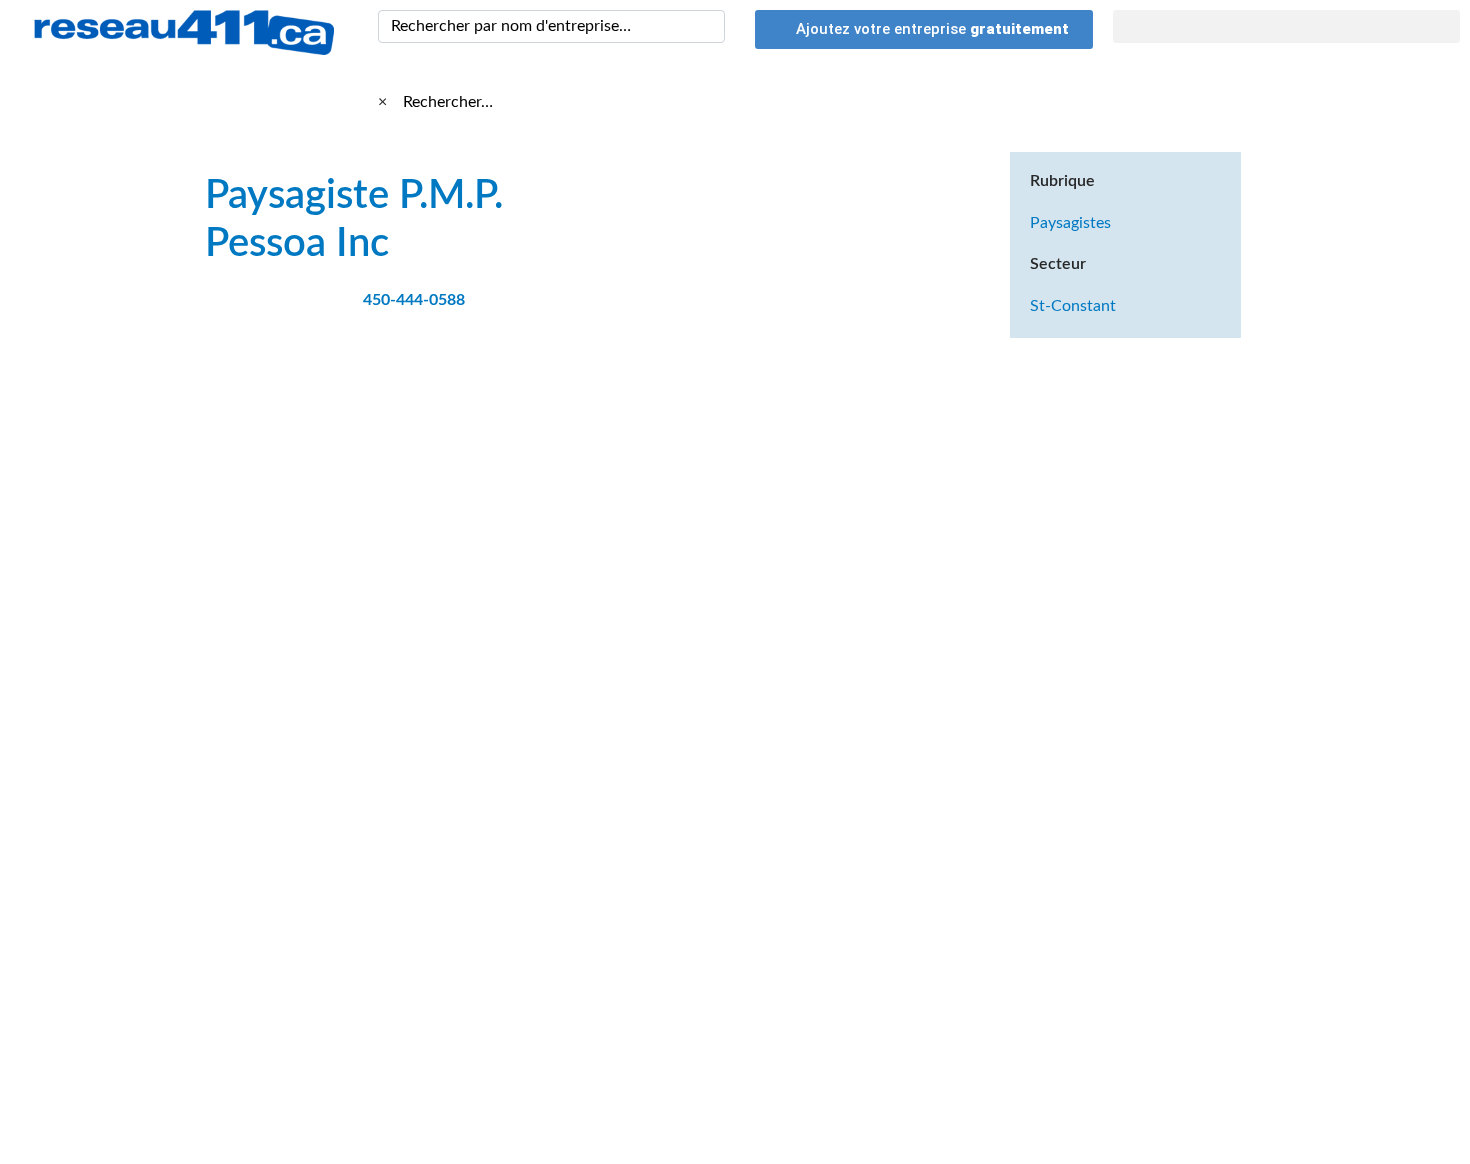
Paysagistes (1070, 223)
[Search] (706, 26)
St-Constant (1073, 306)
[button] (1287, 26)
